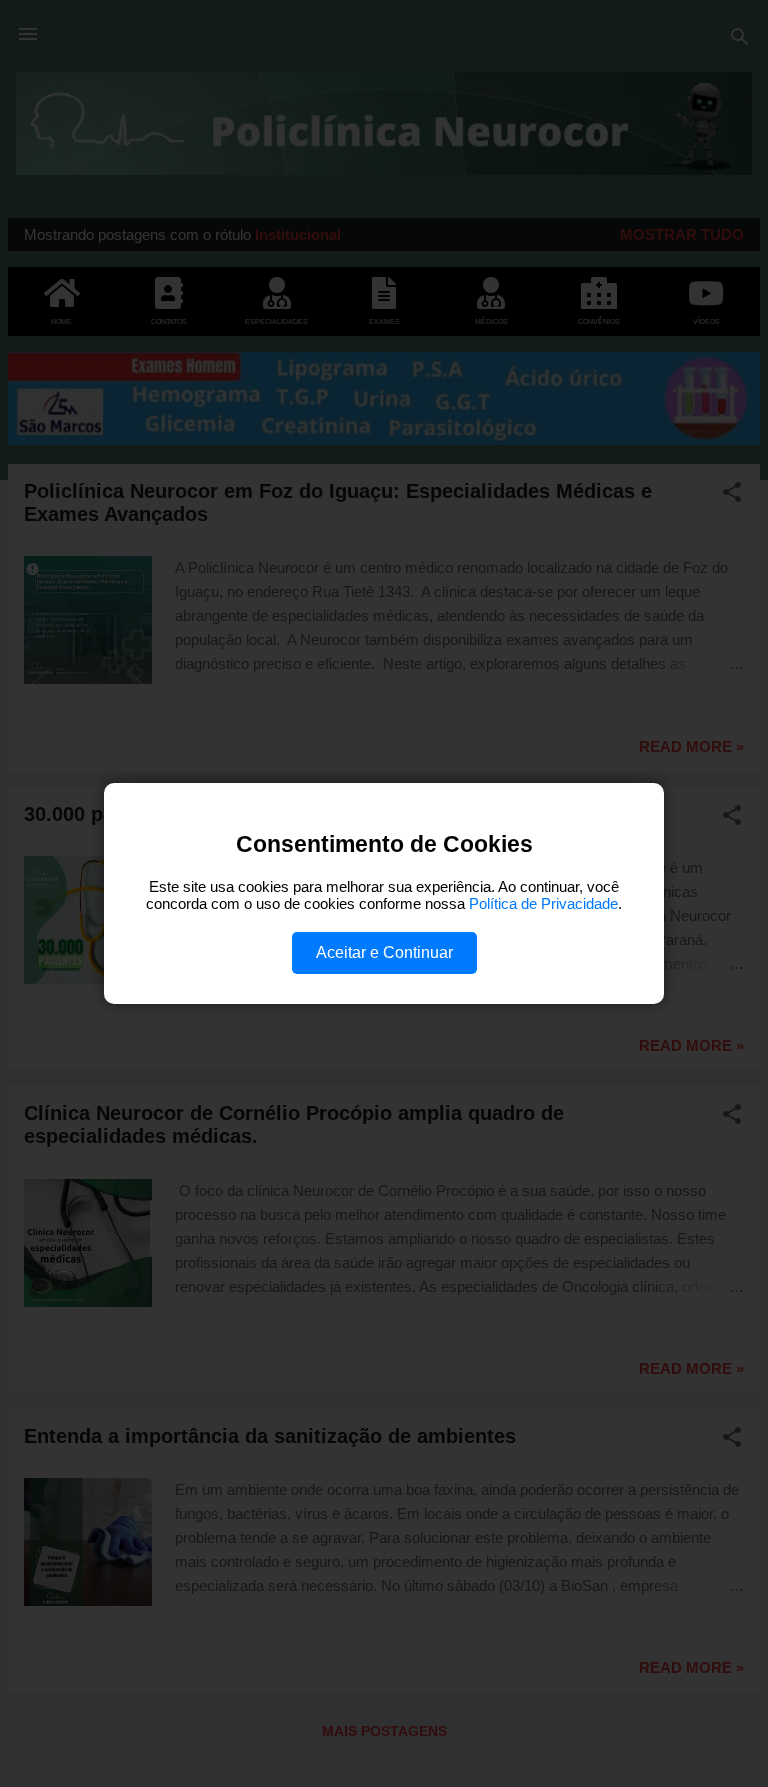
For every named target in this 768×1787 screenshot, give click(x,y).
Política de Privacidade (543, 903)
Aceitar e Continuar (384, 952)
